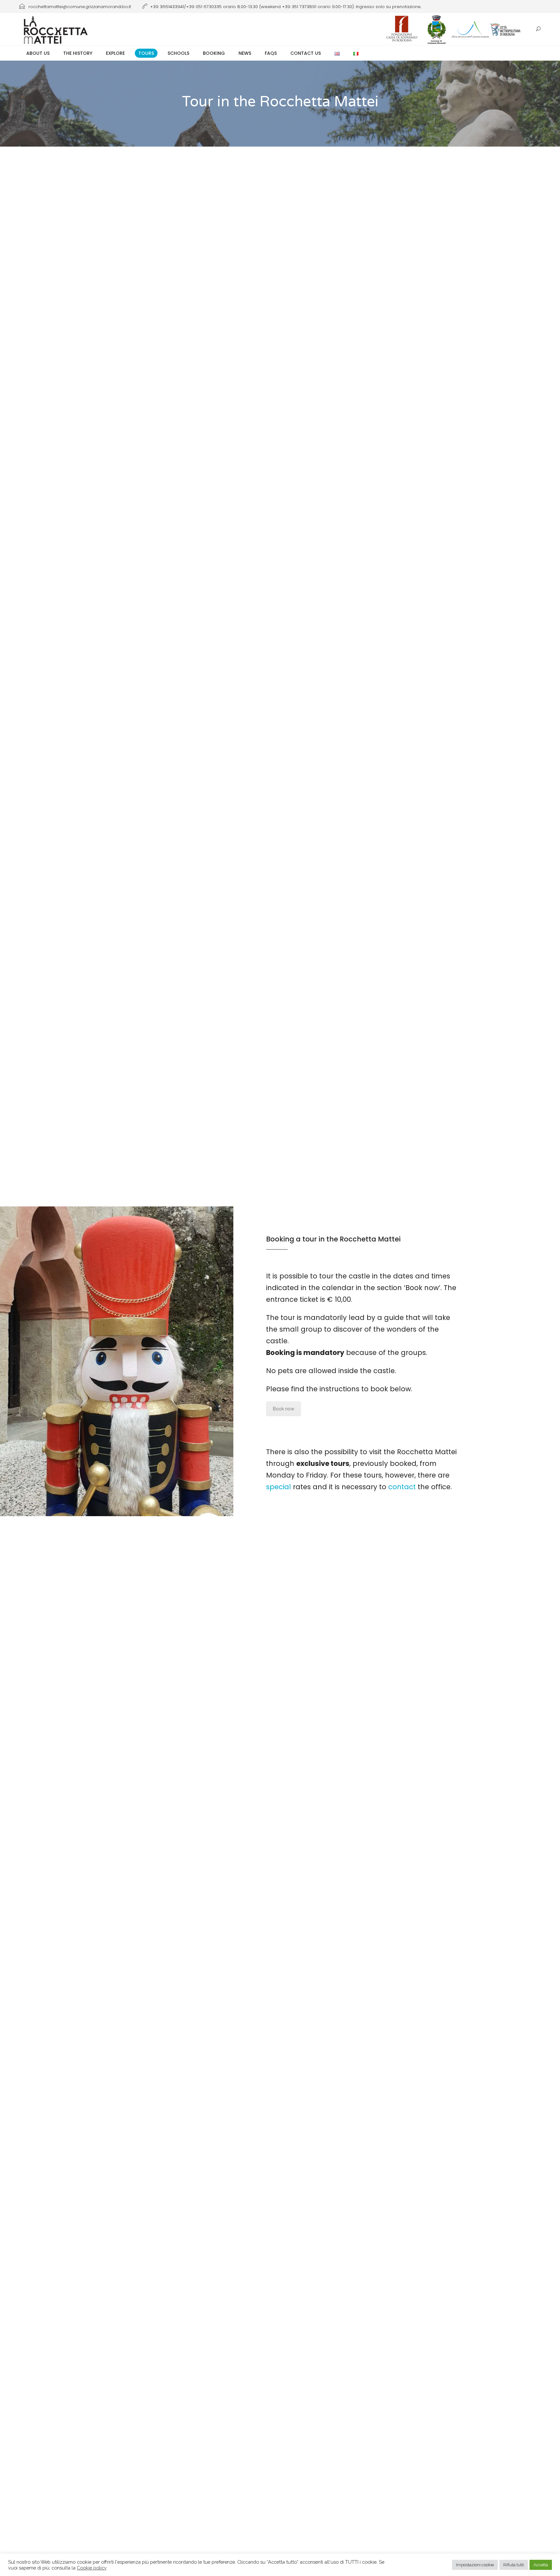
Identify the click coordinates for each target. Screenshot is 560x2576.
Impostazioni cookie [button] (475, 2565)
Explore (115, 53)
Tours (146, 53)
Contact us (306, 53)
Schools (178, 53)
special (279, 1487)
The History (78, 53)
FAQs (271, 53)
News (245, 53)
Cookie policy (92, 2568)
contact (402, 1487)
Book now (284, 1409)
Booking (214, 53)
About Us (38, 53)
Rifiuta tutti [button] (514, 2565)
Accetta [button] (541, 2565)
